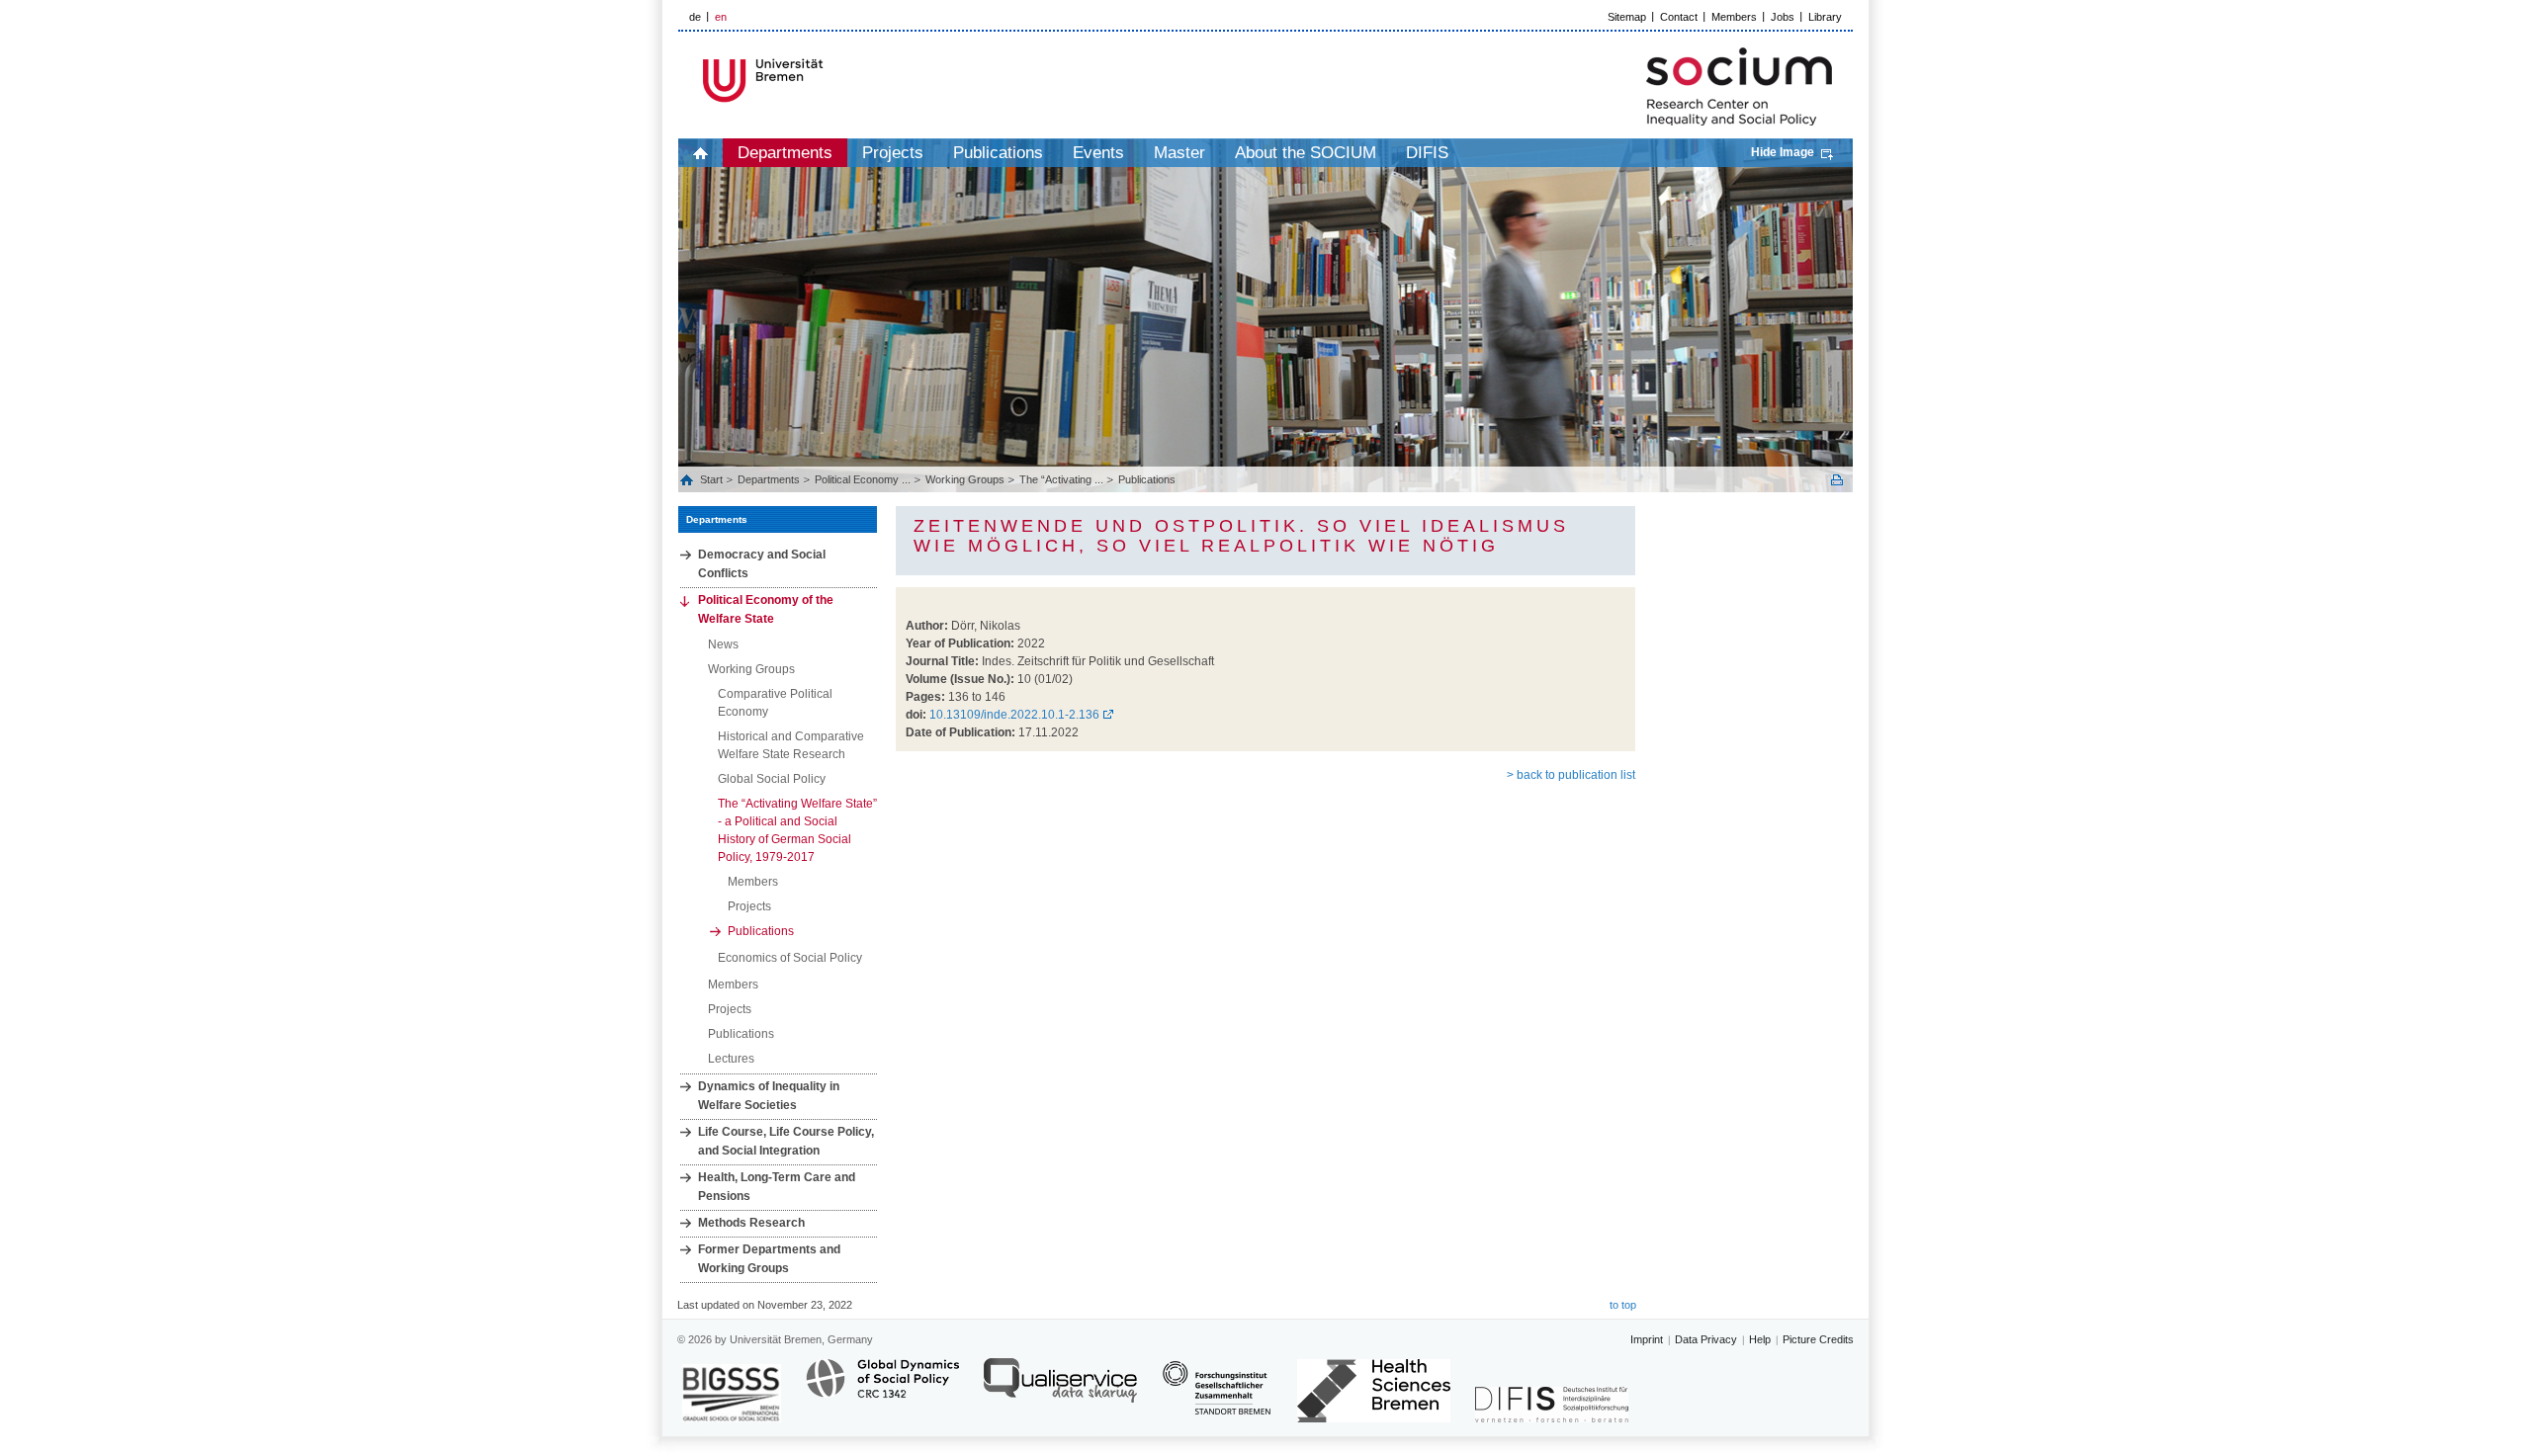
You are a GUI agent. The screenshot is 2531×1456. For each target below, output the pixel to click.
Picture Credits (1818, 1339)
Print (1837, 480)
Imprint (1647, 1339)
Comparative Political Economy (775, 703)
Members (1734, 17)
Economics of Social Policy (790, 958)
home (700, 153)
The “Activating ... (1061, 479)
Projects (893, 153)
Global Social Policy (772, 779)
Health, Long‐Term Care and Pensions (777, 1187)
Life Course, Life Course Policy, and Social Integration (786, 1141)
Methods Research (751, 1223)
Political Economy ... (863, 479)
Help (1760, 1339)
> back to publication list (1571, 775)
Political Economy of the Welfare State (766, 609)
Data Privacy (1706, 1339)
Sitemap (1627, 17)
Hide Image (1783, 152)
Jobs (1783, 17)
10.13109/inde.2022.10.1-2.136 (1014, 715)
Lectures (731, 1059)
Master (1179, 153)
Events (1098, 153)
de (695, 17)
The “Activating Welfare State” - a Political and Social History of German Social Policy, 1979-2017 (797, 830)
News (723, 644)
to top (1623, 1305)
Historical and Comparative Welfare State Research (791, 745)
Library (1825, 17)
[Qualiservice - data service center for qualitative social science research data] (1060, 1389)
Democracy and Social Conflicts (762, 564)
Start (713, 479)
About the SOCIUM (1306, 153)
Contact (1679, 17)
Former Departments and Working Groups (769, 1259)
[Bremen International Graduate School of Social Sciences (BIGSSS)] (732, 1393)
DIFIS (1427, 153)
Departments (785, 153)
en (721, 17)
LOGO (829, 81)
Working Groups (965, 479)
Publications (998, 153)
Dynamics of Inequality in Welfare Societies (769, 1096)
